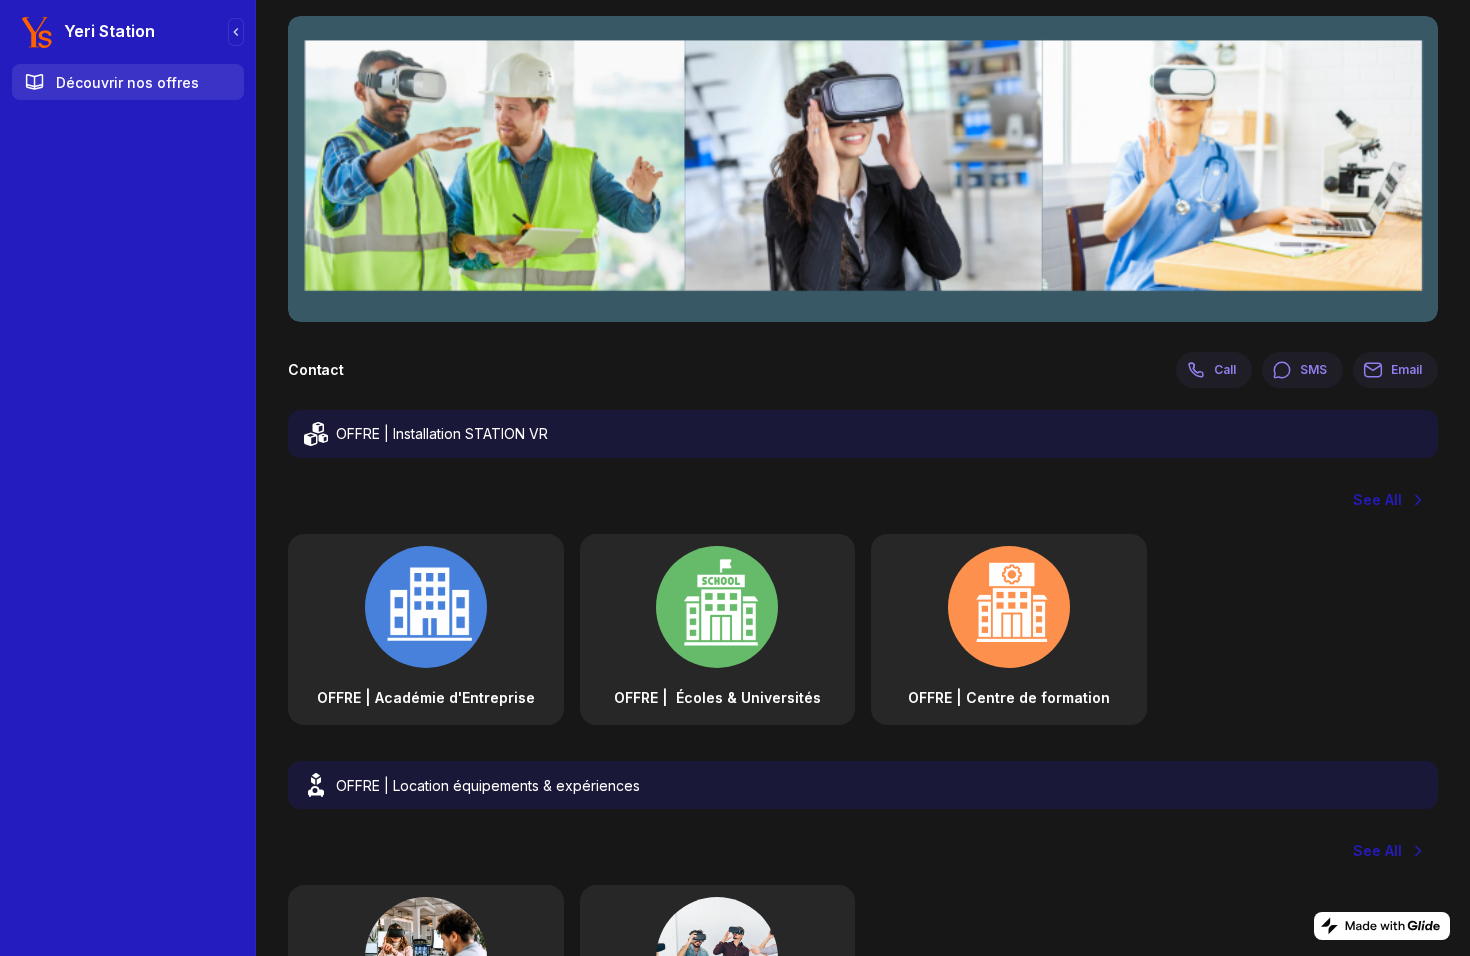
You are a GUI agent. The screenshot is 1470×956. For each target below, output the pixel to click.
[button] (426, 630)
